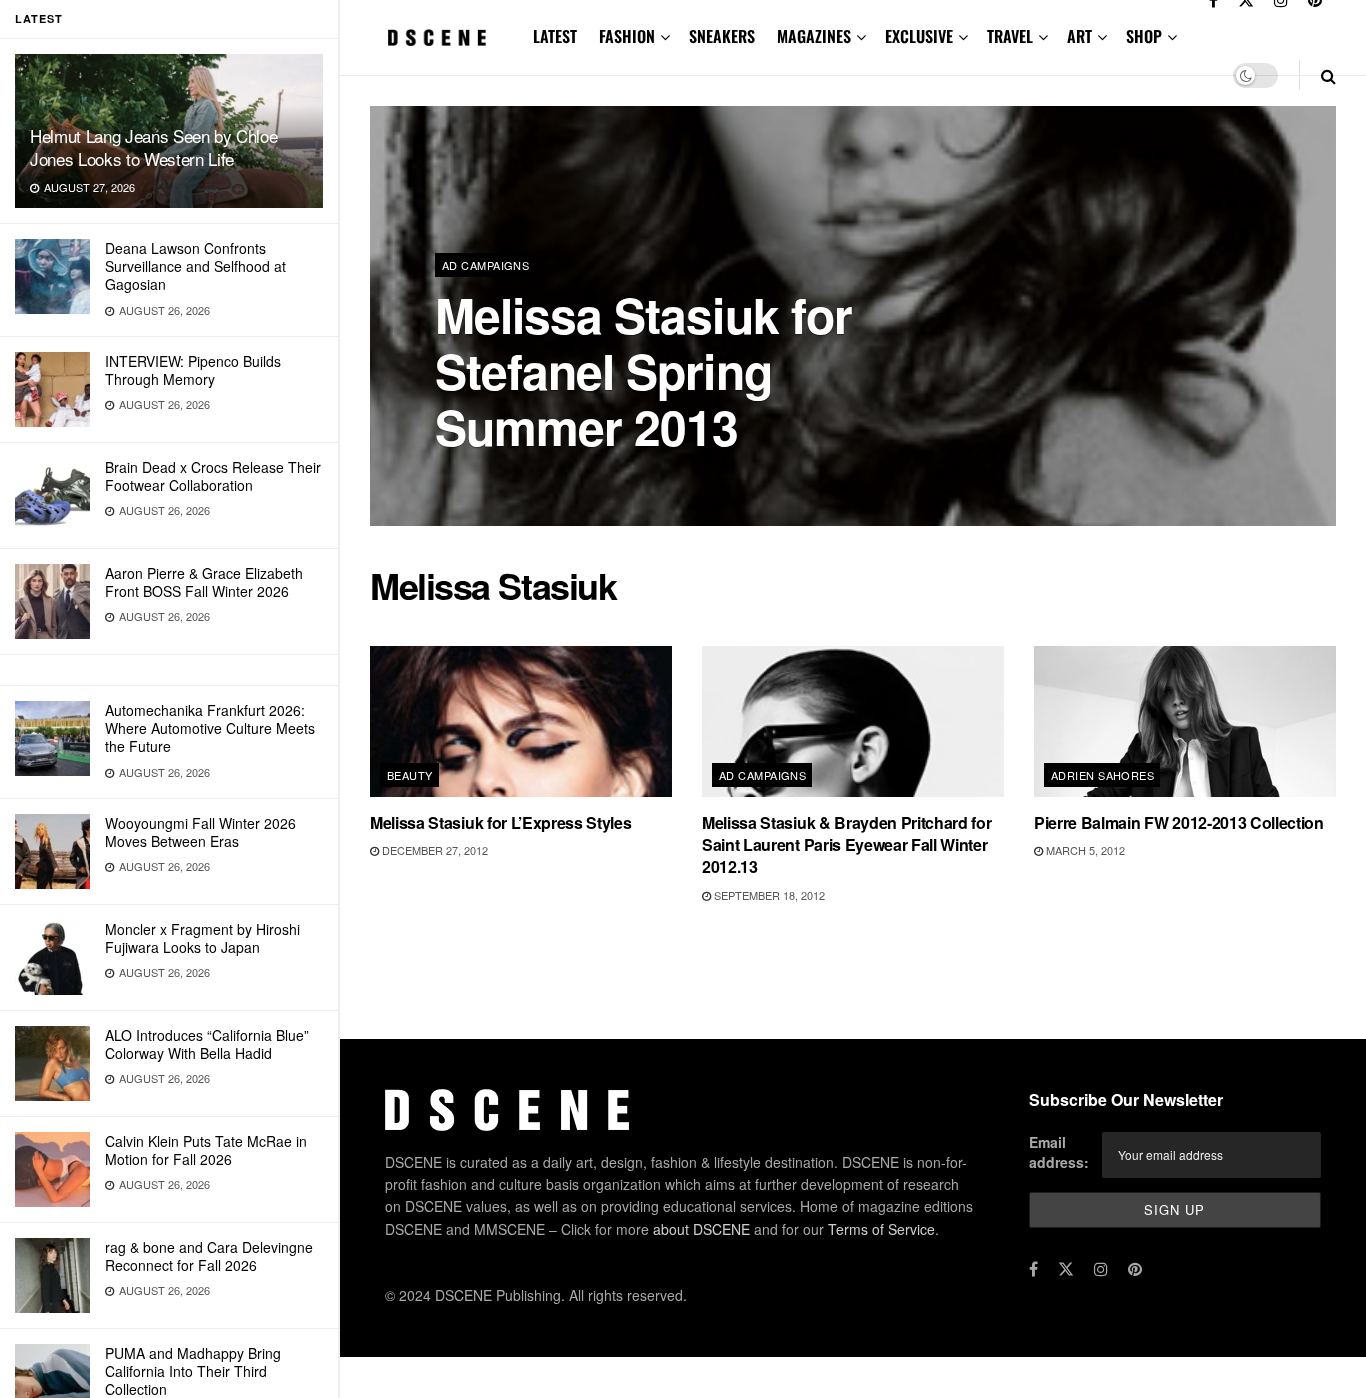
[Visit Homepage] (437, 37)
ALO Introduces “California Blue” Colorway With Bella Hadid (207, 1044)
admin (470, 479)
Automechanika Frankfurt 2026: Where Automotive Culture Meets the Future (210, 728)
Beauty (410, 775)
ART (1079, 36)
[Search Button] (1328, 75)
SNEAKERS (722, 36)
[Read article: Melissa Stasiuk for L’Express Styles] (521, 721)
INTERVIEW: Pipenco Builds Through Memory (193, 370)
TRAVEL (1010, 36)
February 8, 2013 (558, 479)
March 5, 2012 (1084, 850)
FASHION (627, 36)
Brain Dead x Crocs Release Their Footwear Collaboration (213, 476)
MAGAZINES (814, 36)
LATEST (555, 36)
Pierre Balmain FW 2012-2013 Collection (1179, 822)
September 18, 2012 (768, 895)
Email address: (1059, 1152)
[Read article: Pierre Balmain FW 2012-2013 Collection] (1185, 721)
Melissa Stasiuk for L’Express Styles (500, 822)
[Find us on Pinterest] (1135, 1269)
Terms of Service (881, 1229)
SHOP (1144, 36)
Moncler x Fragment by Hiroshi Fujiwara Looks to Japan (202, 938)
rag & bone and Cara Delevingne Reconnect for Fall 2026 (209, 1256)
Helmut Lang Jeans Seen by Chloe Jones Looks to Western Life (153, 147)
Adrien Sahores (1102, 775)
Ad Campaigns (485, 265)
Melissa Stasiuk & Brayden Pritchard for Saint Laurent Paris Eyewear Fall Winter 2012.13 (847, 845)
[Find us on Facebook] (1033, 1269)
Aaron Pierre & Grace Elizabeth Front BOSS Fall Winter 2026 (204, 582)
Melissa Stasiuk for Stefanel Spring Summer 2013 (643, 370)
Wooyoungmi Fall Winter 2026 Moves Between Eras (200, 832)
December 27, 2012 (433, 850)
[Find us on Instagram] (1101, 1269)
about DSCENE (701, 1229)
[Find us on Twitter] (1066, 1269)
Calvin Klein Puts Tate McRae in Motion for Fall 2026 (206, 1150)
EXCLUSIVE (919, 36)
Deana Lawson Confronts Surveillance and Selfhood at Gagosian (195, 266)
